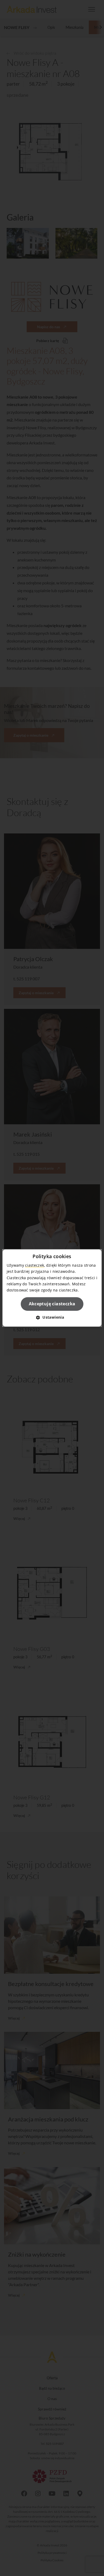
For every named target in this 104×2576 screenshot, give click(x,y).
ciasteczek (35, 1265)
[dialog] (52, 1288)
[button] (52, 1317)
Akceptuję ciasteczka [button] (52, 1304)
